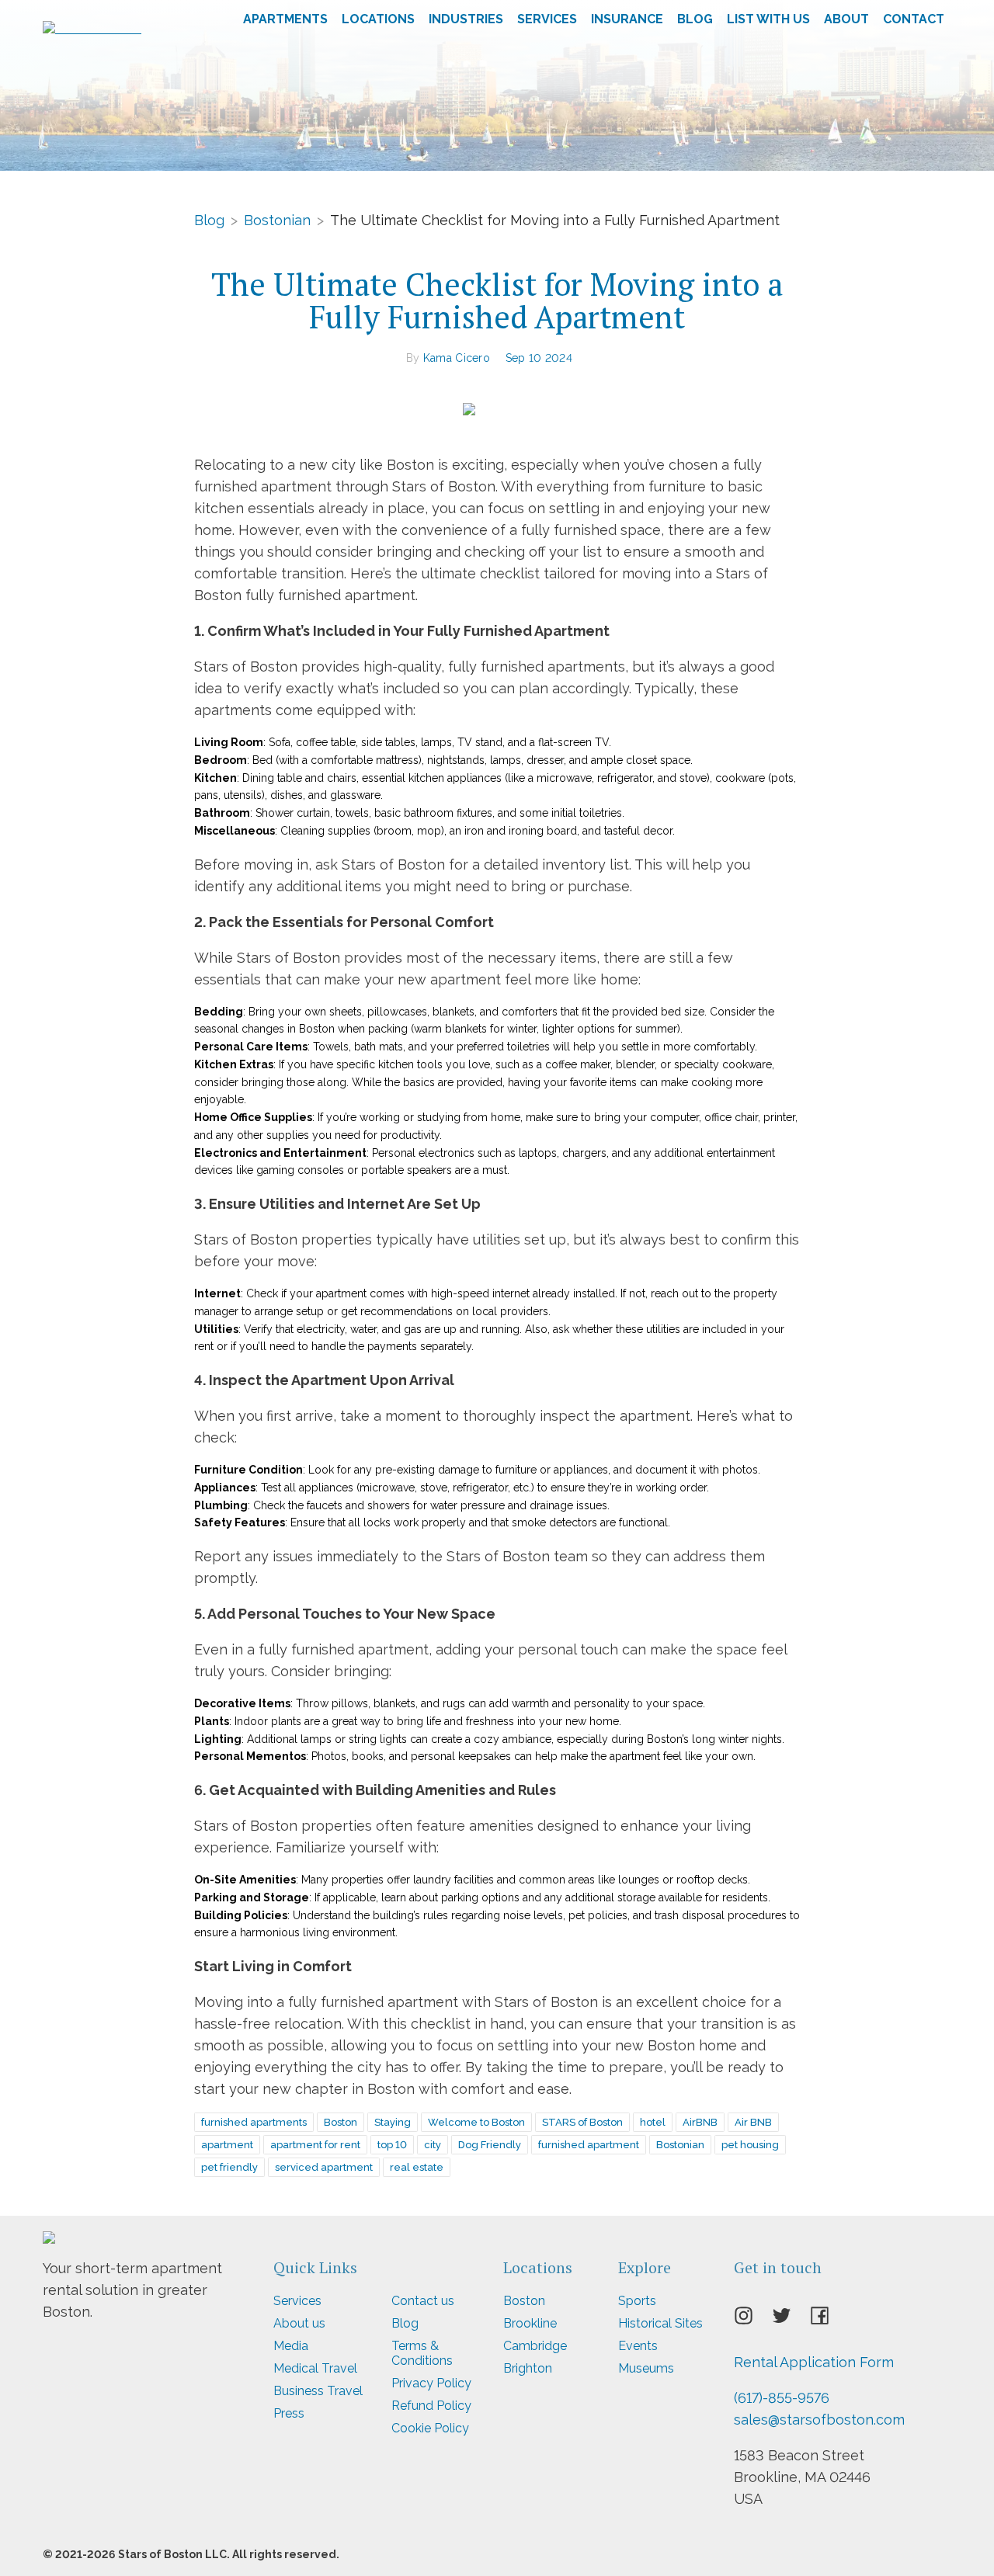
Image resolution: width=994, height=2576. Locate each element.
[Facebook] (829, 2321)
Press (289, 2413)
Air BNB (753, 2122)
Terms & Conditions (422, 2353)
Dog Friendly (490, 2145)
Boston (341, 2122)
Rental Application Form (814, 2362)
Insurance (627, 19)
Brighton (528, 2368)
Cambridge (535, 2346)
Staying (393, 2122)
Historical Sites (660, 2323)
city (433, 2145)
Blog (695, 19)
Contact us (423, 2301)
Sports (637, 2301)
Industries (466, 19)
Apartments (285, 19)
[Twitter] (791, 2321)
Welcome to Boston (476, 2122)
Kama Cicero (457, 358)
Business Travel (318, 2391)
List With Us (768, 19)
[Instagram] (753, 2321)
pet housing (750, 2145)
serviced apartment (324, 2167)
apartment (227, 2145)
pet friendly (229, 2167)
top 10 (392, 2145)
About (846, 19)
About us (299, 2323)
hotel (653, 2122)
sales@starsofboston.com (819, 2420)
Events (638, 2346)
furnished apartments (254, 2122)
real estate (417, 2167)
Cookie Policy (430, 2428)
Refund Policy (431, 2406)
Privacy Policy (431, 2383)
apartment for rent (315, 2145)
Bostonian (277, 219)
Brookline (530, 2323)
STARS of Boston (582, 2122)
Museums (646, 2368)
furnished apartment (589, 2145)
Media (291, 2346)
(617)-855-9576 (782, 2398)
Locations (378, 19)
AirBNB (700, 2122)
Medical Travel (315, 2368)
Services (547, 19)
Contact (914, 19)
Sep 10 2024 (539, 358)
